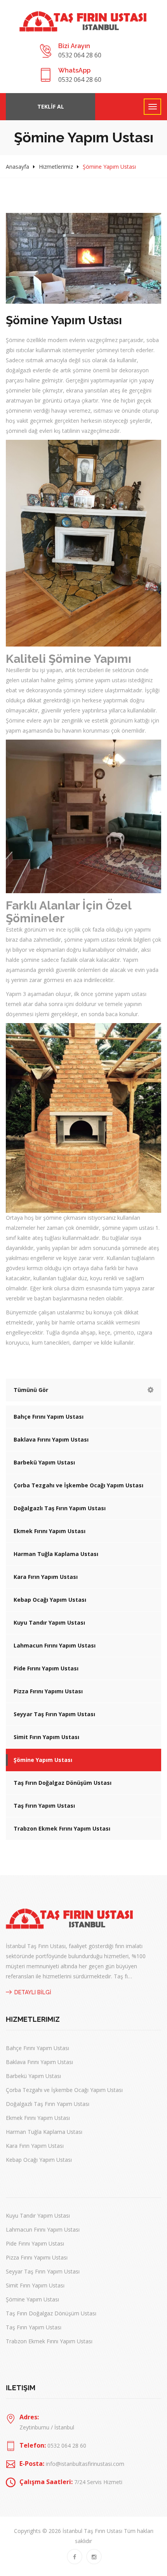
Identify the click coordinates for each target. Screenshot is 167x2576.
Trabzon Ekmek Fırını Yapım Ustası (62, 1828)
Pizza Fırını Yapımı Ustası (48, 1691)
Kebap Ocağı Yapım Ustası (50, 1600)
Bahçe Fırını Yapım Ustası (49, 1417)
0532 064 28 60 (80, 55)
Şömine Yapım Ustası (43, 1760)
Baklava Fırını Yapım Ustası (51, 1439)
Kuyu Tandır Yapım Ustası (49, 1623)
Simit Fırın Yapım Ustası (46, 1737)
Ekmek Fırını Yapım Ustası (50, 1531)
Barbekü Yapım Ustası (44, 1462)
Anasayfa (17, 167)
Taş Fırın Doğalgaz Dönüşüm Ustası (63, 1783)
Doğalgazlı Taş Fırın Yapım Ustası (60, 1508)
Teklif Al (51, 106)
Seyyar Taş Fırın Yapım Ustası (54, 1714)
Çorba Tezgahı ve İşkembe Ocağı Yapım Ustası (78, 1485)
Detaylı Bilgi (33, 1992)
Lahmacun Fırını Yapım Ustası (55, 1645)
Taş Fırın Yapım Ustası (44, 1806)
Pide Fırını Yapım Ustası (46, 1668)
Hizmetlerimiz (56, 167)
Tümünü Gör (31, 1390)
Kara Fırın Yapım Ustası (46, 1577)
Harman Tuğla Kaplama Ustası (56, 1554)
